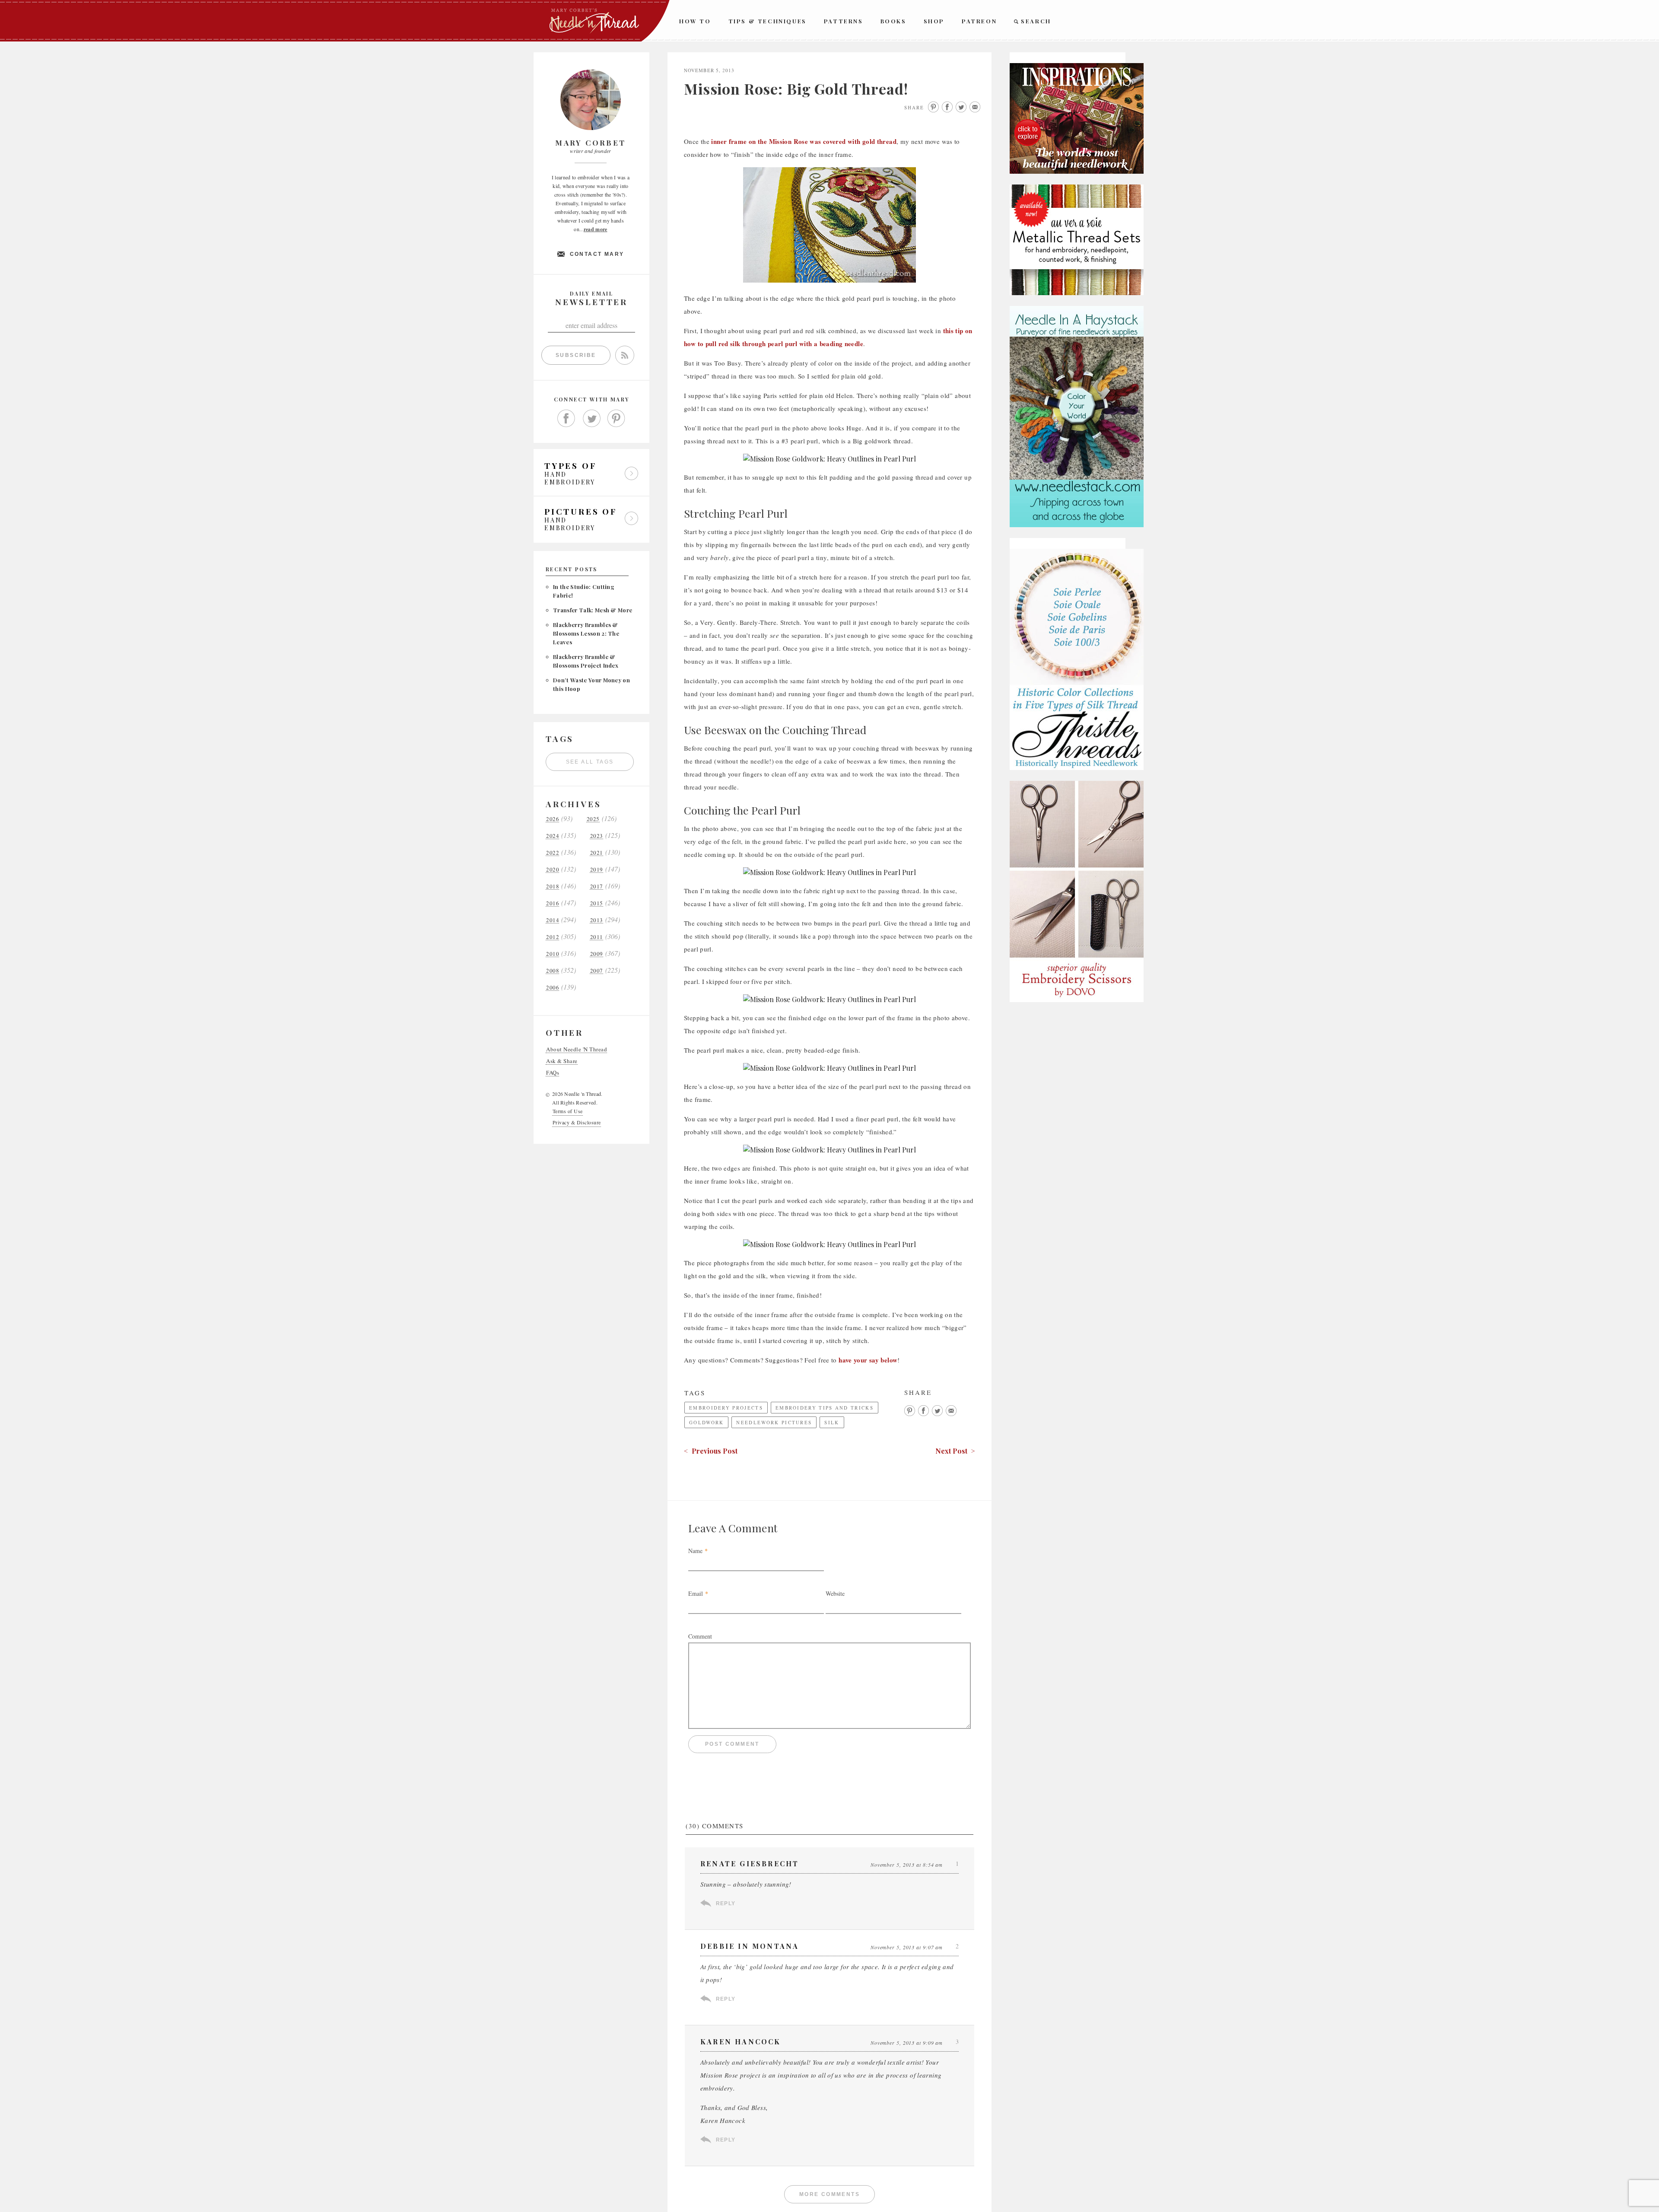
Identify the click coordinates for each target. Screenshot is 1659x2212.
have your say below (868, 1360)
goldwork (706, 1422)
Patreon (979, 21)
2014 (553, 920)
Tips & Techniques (768, 21)
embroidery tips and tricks (825, 1408)
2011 (597, 937)
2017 (597, 886)
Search (1036, 21)
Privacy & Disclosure (577, 1122)
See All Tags (590, 762)
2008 (553, 971)
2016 (553, 903)
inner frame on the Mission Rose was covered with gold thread (804, 141)
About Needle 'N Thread (577, 1049)
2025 (593, 819)
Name (695, 1551)
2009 (597, 954)
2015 (597, 903)
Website (835, 1593)
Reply (726, 1903)
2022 (553, 853)
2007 (597, 971)
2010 (553, 954)
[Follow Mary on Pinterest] (617, 419)
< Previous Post (711, 1451)
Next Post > (955, 1451)
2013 (597, 920)
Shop (934, 21)
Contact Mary (597, 254)
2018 (553, 886)
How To (695, 21)
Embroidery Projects (726, 1408)
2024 (553, 836)
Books (893, 21)
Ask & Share (562, 1061)
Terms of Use (568, 1111)
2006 (553, 988)
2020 (553, 870)
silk (832, 1422)
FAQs (553, 1073)
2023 (597, 836)
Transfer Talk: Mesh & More (593, 610)
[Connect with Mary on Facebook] (566, 419)
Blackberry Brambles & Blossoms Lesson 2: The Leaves (586, 633)
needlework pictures (774, 1422)
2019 (597, 870)
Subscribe (576, 355)
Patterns (844, 21)
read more (596, 229)
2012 (553, 937)
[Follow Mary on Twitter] (591, 419)
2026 (553, 819)
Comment (700, 1636)
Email (696, 1593)
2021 (597, 853)
